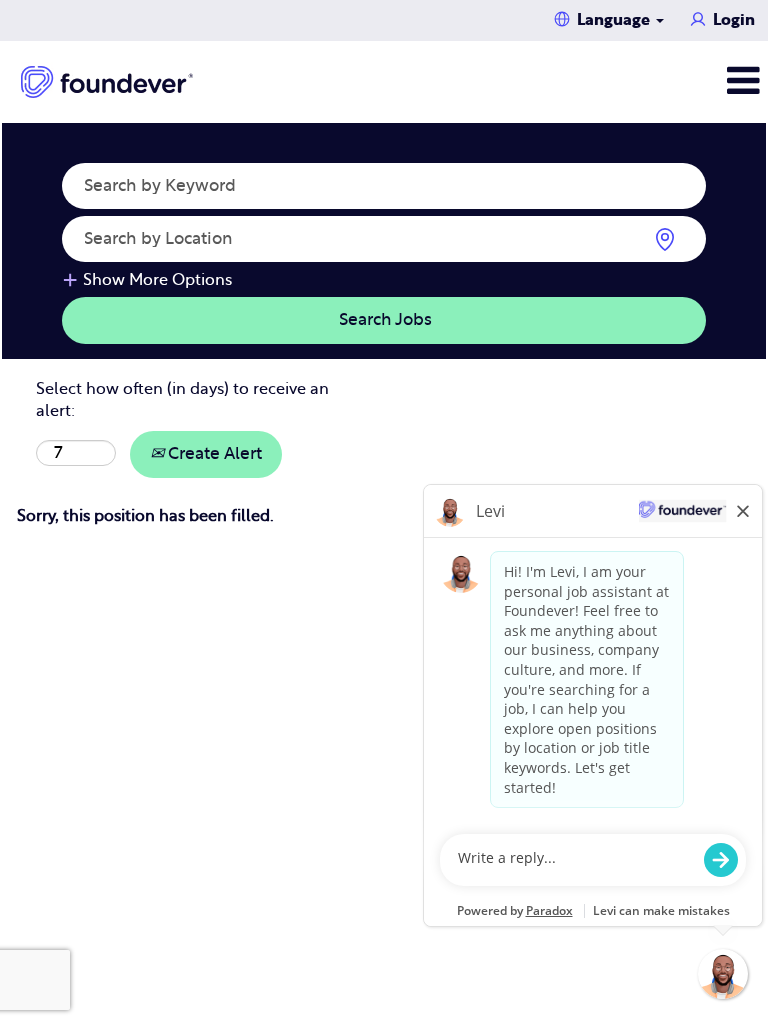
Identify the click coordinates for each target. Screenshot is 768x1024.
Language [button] (615, 20)
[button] (640, 81)
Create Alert (213, 453)
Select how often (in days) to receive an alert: (182, 400)
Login (734, 20)
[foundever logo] (107, 82)
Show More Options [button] (157, 280)
